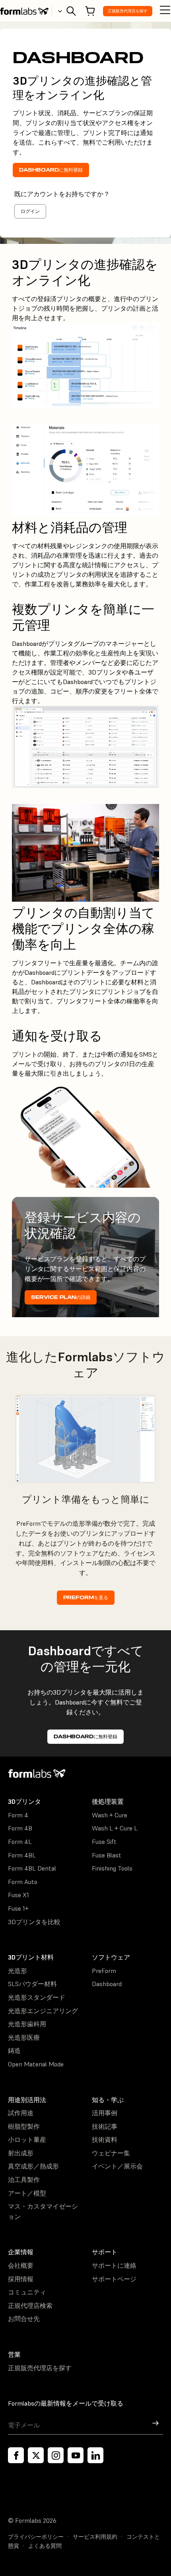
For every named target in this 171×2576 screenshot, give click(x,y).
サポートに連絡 (114, 2265)
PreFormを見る (86, 1597)
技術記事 (105, 2126)
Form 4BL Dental (32, 1868)
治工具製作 (24, 2180)
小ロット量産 (27, 2139)
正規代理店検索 (30, 2305)
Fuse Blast (107, 1855)
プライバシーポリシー (36, 2537)
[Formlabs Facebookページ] (16, 2455)
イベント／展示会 (117, 2166)
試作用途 (21, 2113)
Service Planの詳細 (61, 1297)
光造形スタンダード (37, 1997)
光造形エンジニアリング (43, 2011)
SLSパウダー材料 (32, 1984)
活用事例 (105, 2113)
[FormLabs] (24, 11)
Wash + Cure (110, 1815)
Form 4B (20, 1828)
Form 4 (18, 1815)
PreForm (104, 1971)
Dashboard (107, 1984)
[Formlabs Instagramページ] (56, 2455)
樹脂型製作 (24, 2126)
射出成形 (21, 2153)
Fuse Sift (104, 1842)
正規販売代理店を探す (128, 11)
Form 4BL (22, 1855)
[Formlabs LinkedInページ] (95, 2455)
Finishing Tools (112, 1868)
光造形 (17, 1971)
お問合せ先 (24, 2319)
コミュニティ (27, 2292)
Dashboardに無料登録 (51, 170)
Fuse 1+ (18, 1908)
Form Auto (23, 1882)
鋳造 (14, 2050)
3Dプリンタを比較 (34, 1922)
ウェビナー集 (111, 2153)
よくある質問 (45, 2546)
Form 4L (20, 1842)
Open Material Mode (36, 2064)
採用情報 (21, 2279)
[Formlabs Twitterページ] (36, 2455)
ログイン (30, 211)
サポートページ (114, 2279)
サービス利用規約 (95, 2537)
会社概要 (21, 2265)
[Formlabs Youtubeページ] (76, 2455)
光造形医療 (24, 2037)
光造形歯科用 (27, 2024)
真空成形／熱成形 (33, 2166)
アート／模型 (27, 2193)
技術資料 (105, 2139)
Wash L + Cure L (115, 1828)
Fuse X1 (18, 1895)
